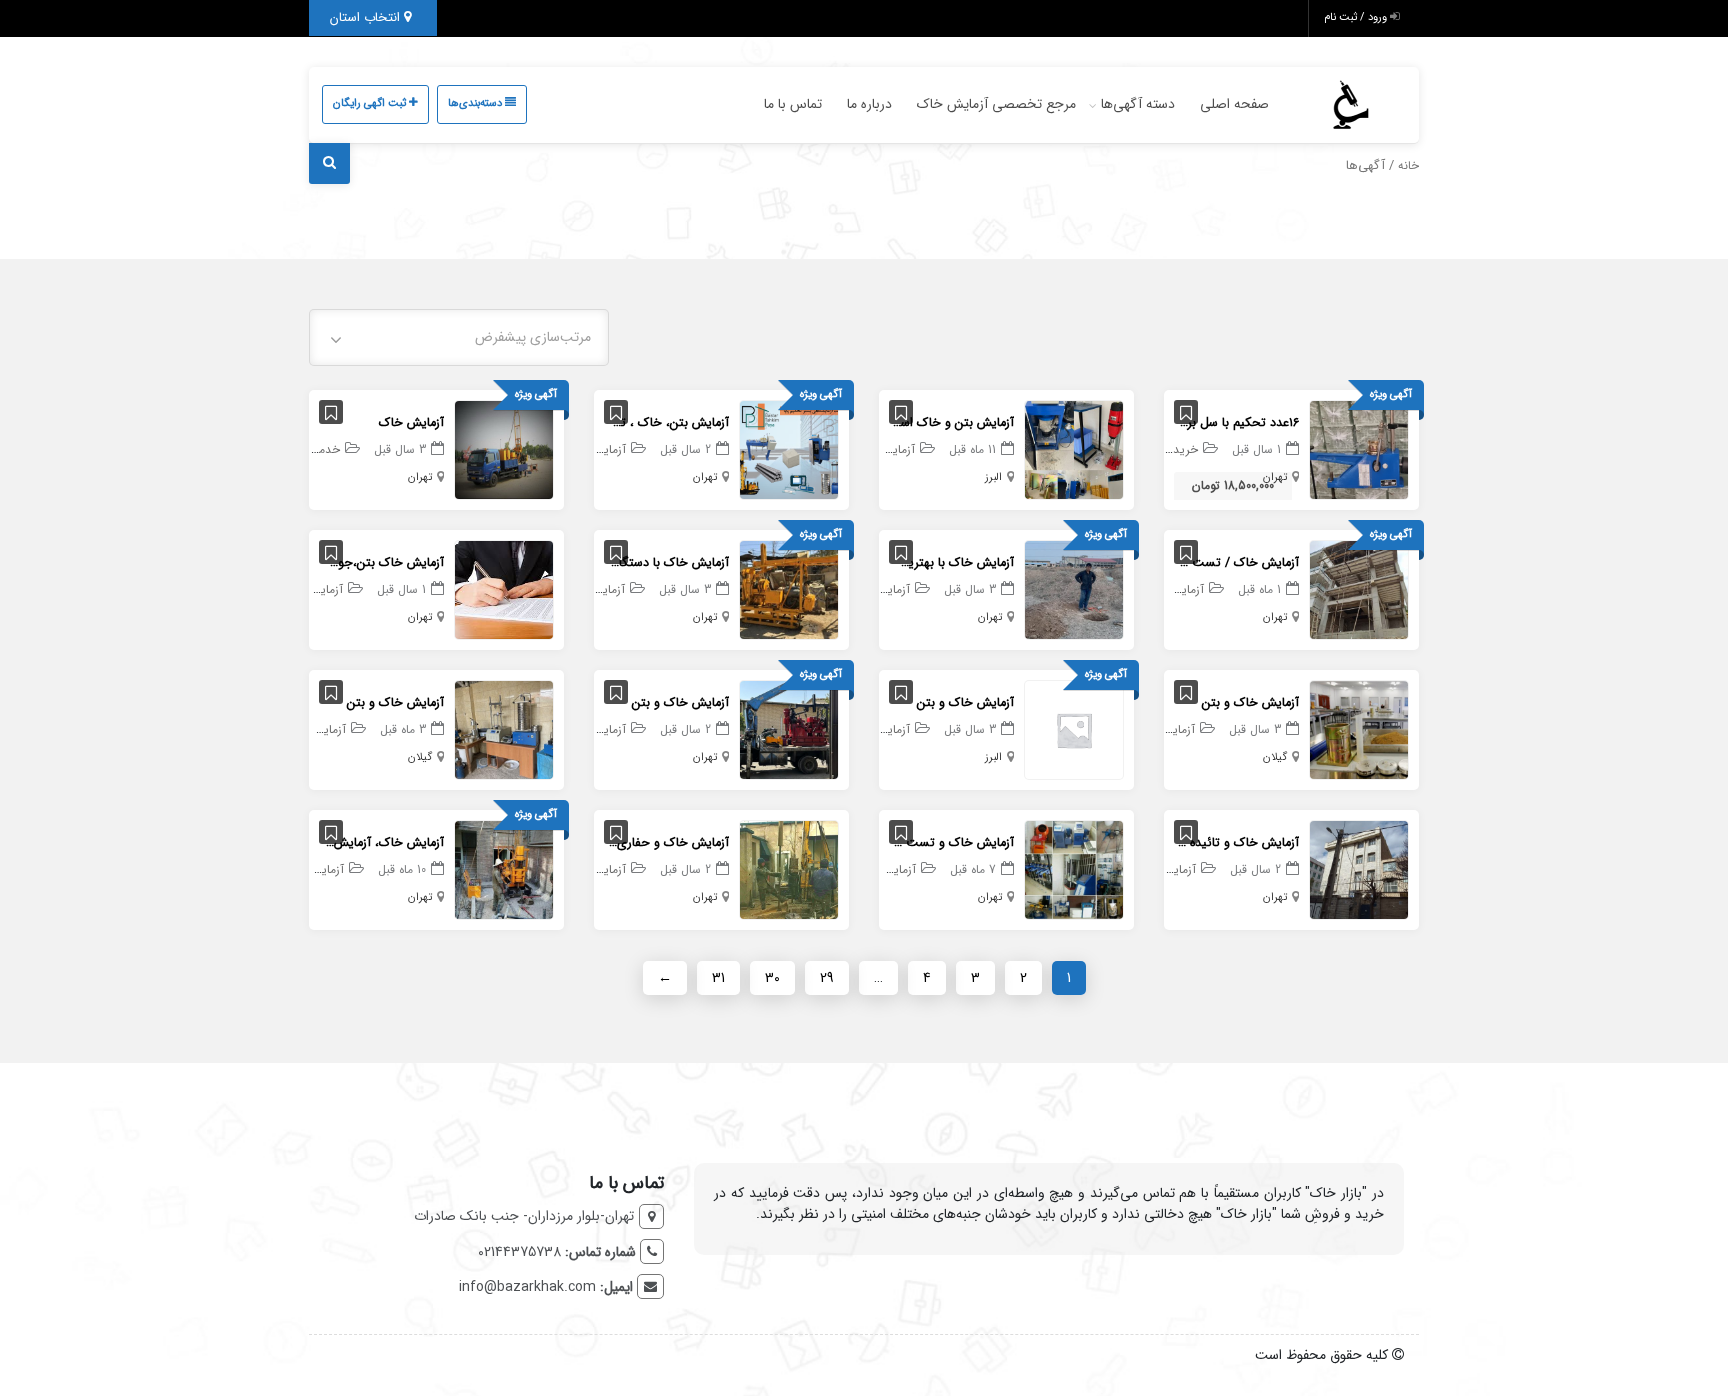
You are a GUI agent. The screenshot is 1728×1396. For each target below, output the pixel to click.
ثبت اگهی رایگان (371, 103)
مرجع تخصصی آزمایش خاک (996, 104)
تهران (1275, 477)
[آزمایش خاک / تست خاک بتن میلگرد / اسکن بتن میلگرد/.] (1359, 589)
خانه (1408, 166)
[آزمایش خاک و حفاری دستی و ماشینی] (789, 869)
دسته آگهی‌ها (1138, 104)
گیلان (1275, 757)
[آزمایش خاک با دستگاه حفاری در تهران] (789, 589)
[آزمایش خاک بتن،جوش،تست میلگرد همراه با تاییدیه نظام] (504, 589)
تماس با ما (793, 104)
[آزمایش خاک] (504, 449)
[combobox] (459, 337)
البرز (993, 477)
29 (827, 978)
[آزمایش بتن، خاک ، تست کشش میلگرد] (789, 449)
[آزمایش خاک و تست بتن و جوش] (1074, 869)
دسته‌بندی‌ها (476, 103)
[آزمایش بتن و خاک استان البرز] (1074, 449)
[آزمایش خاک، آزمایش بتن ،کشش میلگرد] (504, 869)
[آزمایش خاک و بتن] (1359, 729)
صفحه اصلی (1234, 104)
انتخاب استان (367, 17)
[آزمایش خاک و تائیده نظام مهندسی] (1359, 869)
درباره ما (869, 104)
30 (772, 978)
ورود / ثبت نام (1357, 17)
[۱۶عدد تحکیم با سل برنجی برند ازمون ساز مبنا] (1359, 449)
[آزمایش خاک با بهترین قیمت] (1074, 589)
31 (718, 978)
